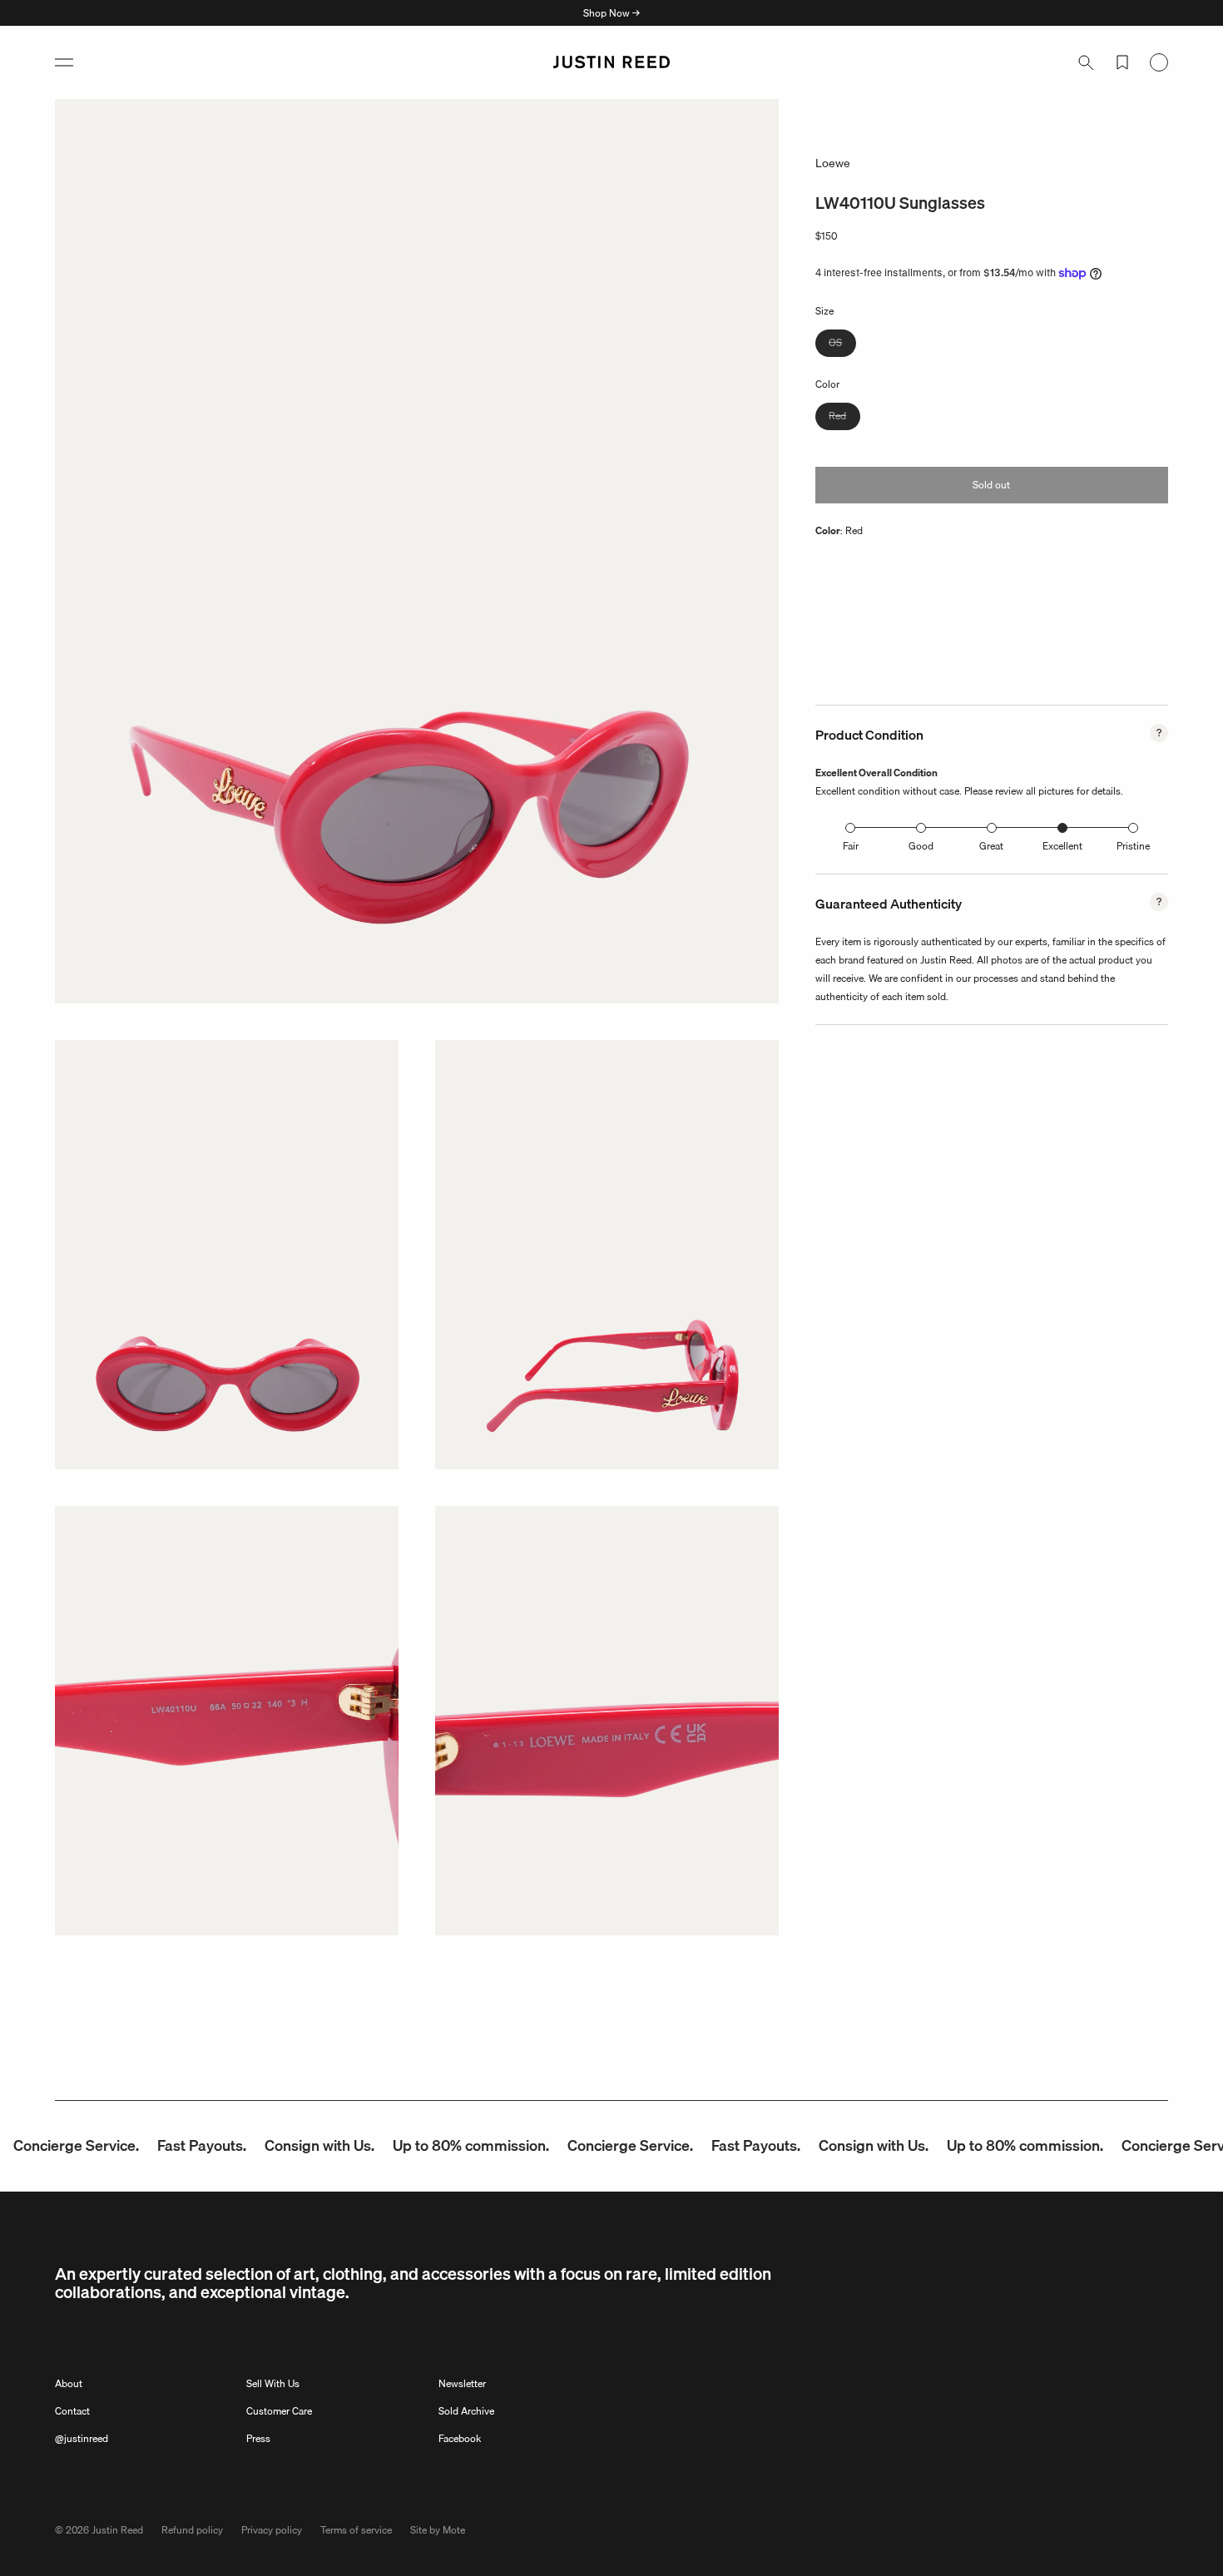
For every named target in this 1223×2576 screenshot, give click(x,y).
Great (991, 846)
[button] (64, 62)
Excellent (1062, 846)
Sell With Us (273, 2383)
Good (921, 846)
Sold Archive (466, 2411)
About (69, 2383)
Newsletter (462, 2383)
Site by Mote (438, 2530)
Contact (72, 2411)
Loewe (833, 163)
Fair (851, 846)
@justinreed (82, 2438)
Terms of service (356, 2530)
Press (258, 2438)
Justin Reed (117, 2530)
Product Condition (869, 735)
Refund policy (192, 2530)
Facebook (460, 2438)
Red (844, 418)
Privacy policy (272, 2530)
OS (842, 345)
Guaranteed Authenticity (889, 904)
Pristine (1133, 846)
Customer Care (279, 2411)
